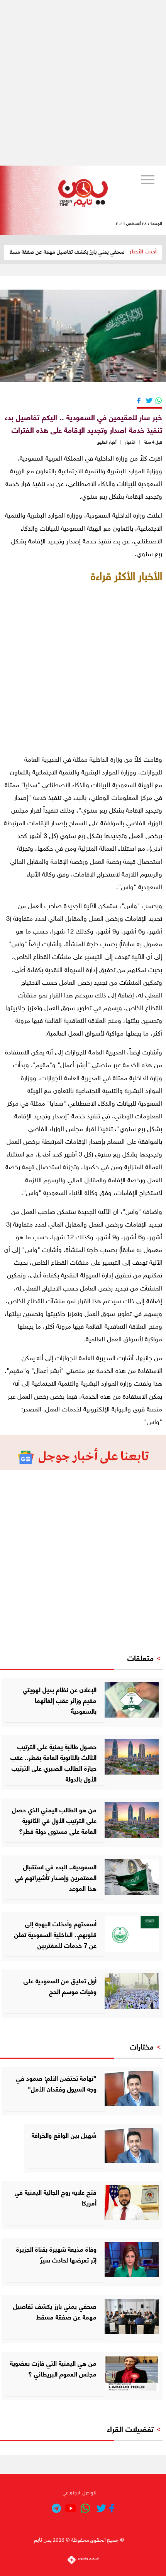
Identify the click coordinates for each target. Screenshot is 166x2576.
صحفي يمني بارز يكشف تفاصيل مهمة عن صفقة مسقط (81, 252)
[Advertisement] (83, 83)
